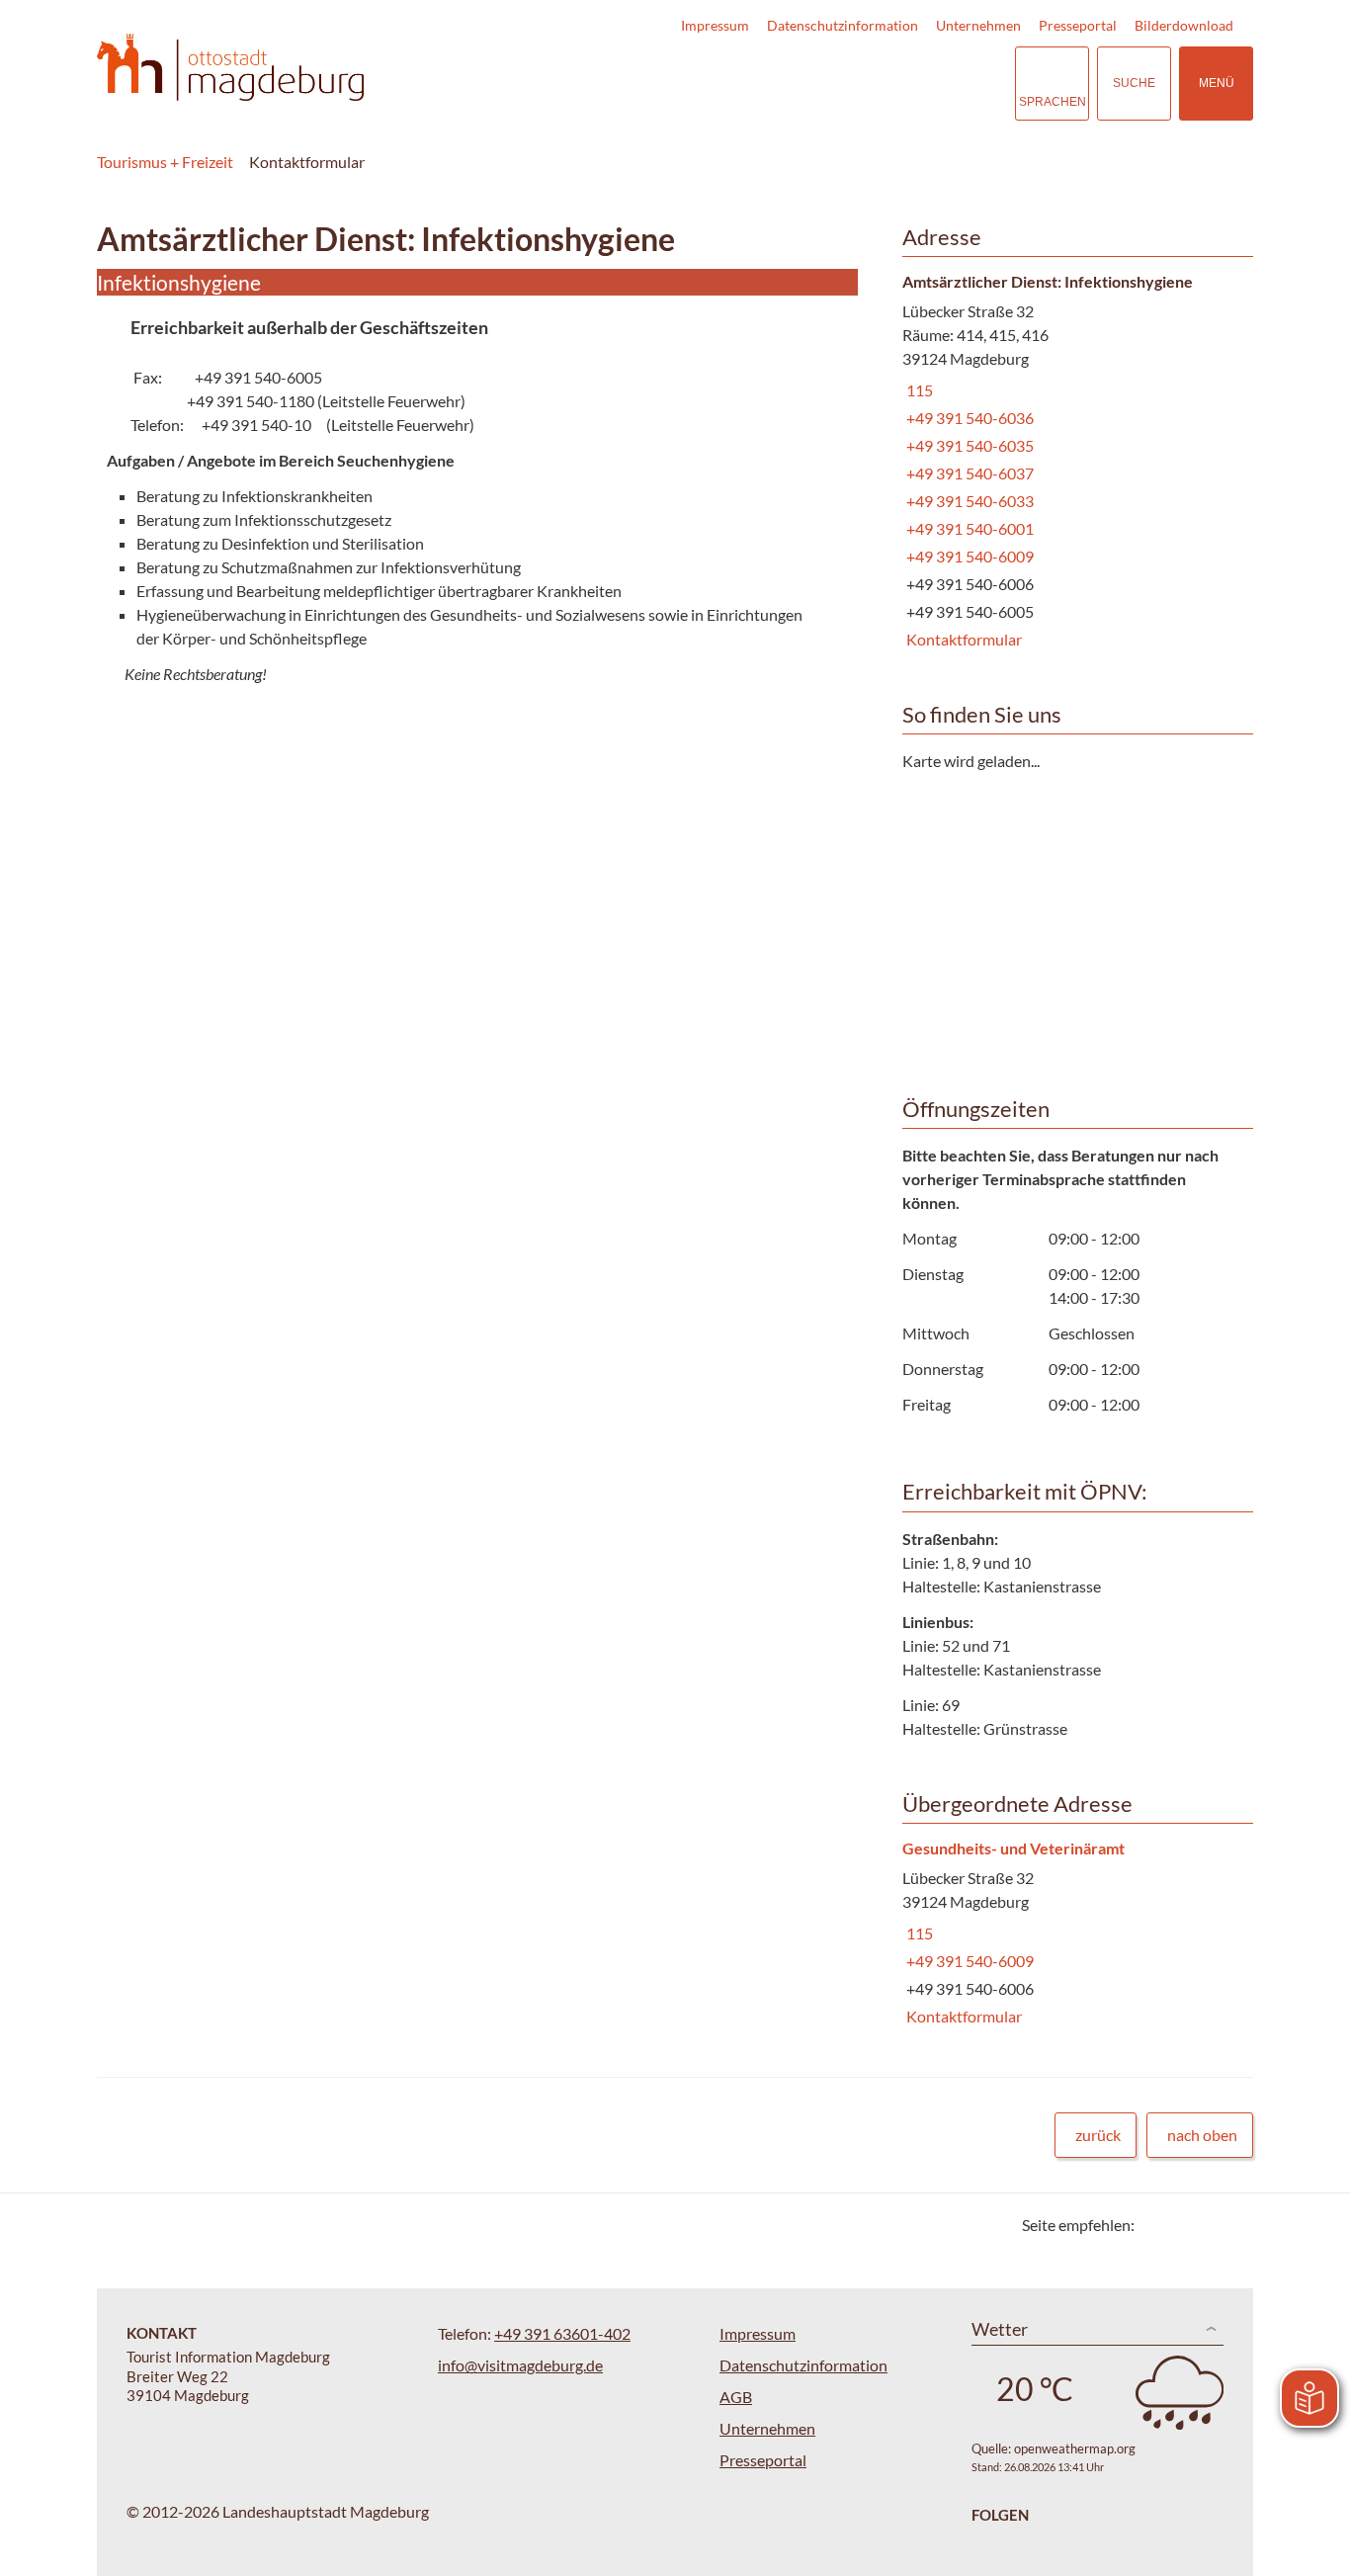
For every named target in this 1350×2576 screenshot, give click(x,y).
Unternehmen (978, 25)
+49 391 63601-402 (562, 2333)
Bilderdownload (1184, 25)
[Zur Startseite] (230, 68)
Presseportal (1078, 25)
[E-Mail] (1206, 2225)
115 (918, 390)
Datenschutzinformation (843, 25)
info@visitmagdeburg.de (520, 2365)
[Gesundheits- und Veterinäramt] (1070, 1934)
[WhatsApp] (1231, 2225)
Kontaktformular (962, 639)
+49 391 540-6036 (968, 418)
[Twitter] (1157, 2225)
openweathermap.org (1075, 2448)
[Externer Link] (879, 84)
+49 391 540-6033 (968, 501)
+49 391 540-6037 (968, 473)
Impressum (715, 25)
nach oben (1202, 2135)
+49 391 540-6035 (968, 445)
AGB (736, 2397)
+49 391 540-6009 (968, 556)
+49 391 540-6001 (968, 528)
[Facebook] (1181, 2225)
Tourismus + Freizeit (165, 162)
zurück (1098, 2135)
